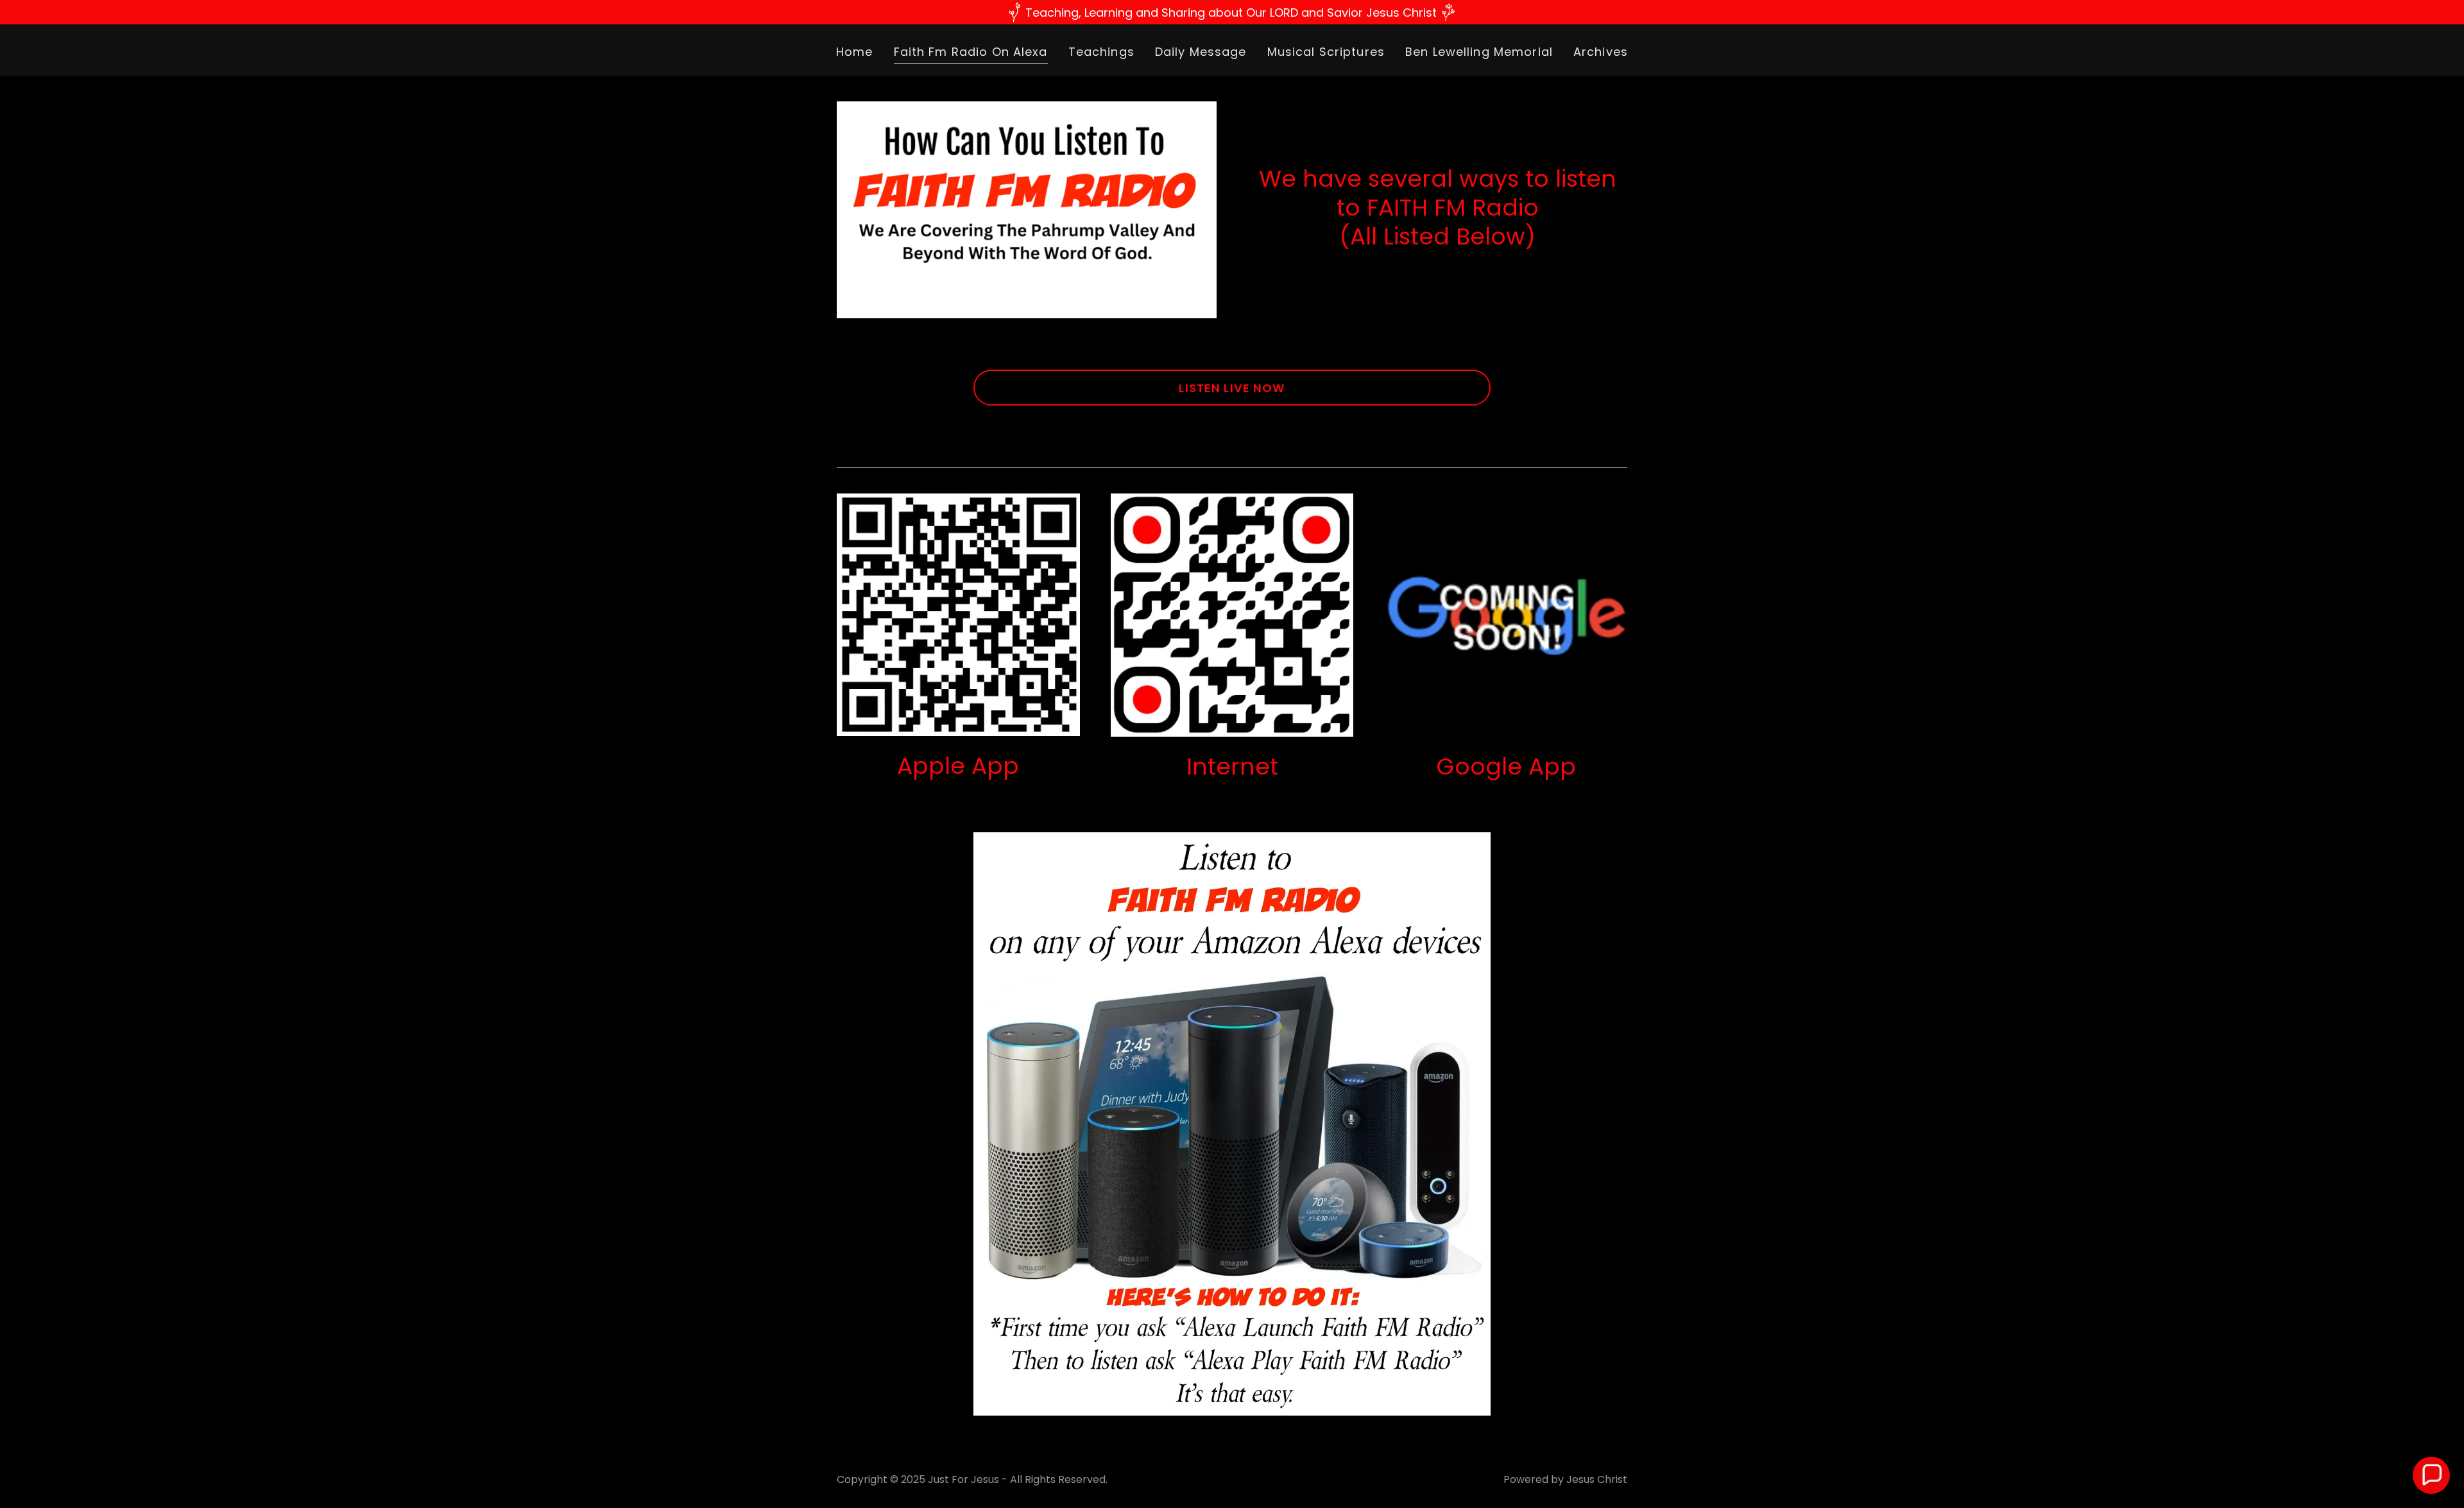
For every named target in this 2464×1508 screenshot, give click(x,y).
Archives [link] (1601, 52)
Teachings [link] (1101, 52)
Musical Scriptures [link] (1326, 52)
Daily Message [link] (1201, 52)
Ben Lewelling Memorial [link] (1479, 52)
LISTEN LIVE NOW (1232, 388)
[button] (2431, 1475)
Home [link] (855, 52)
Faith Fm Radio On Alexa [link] (971, 52)
